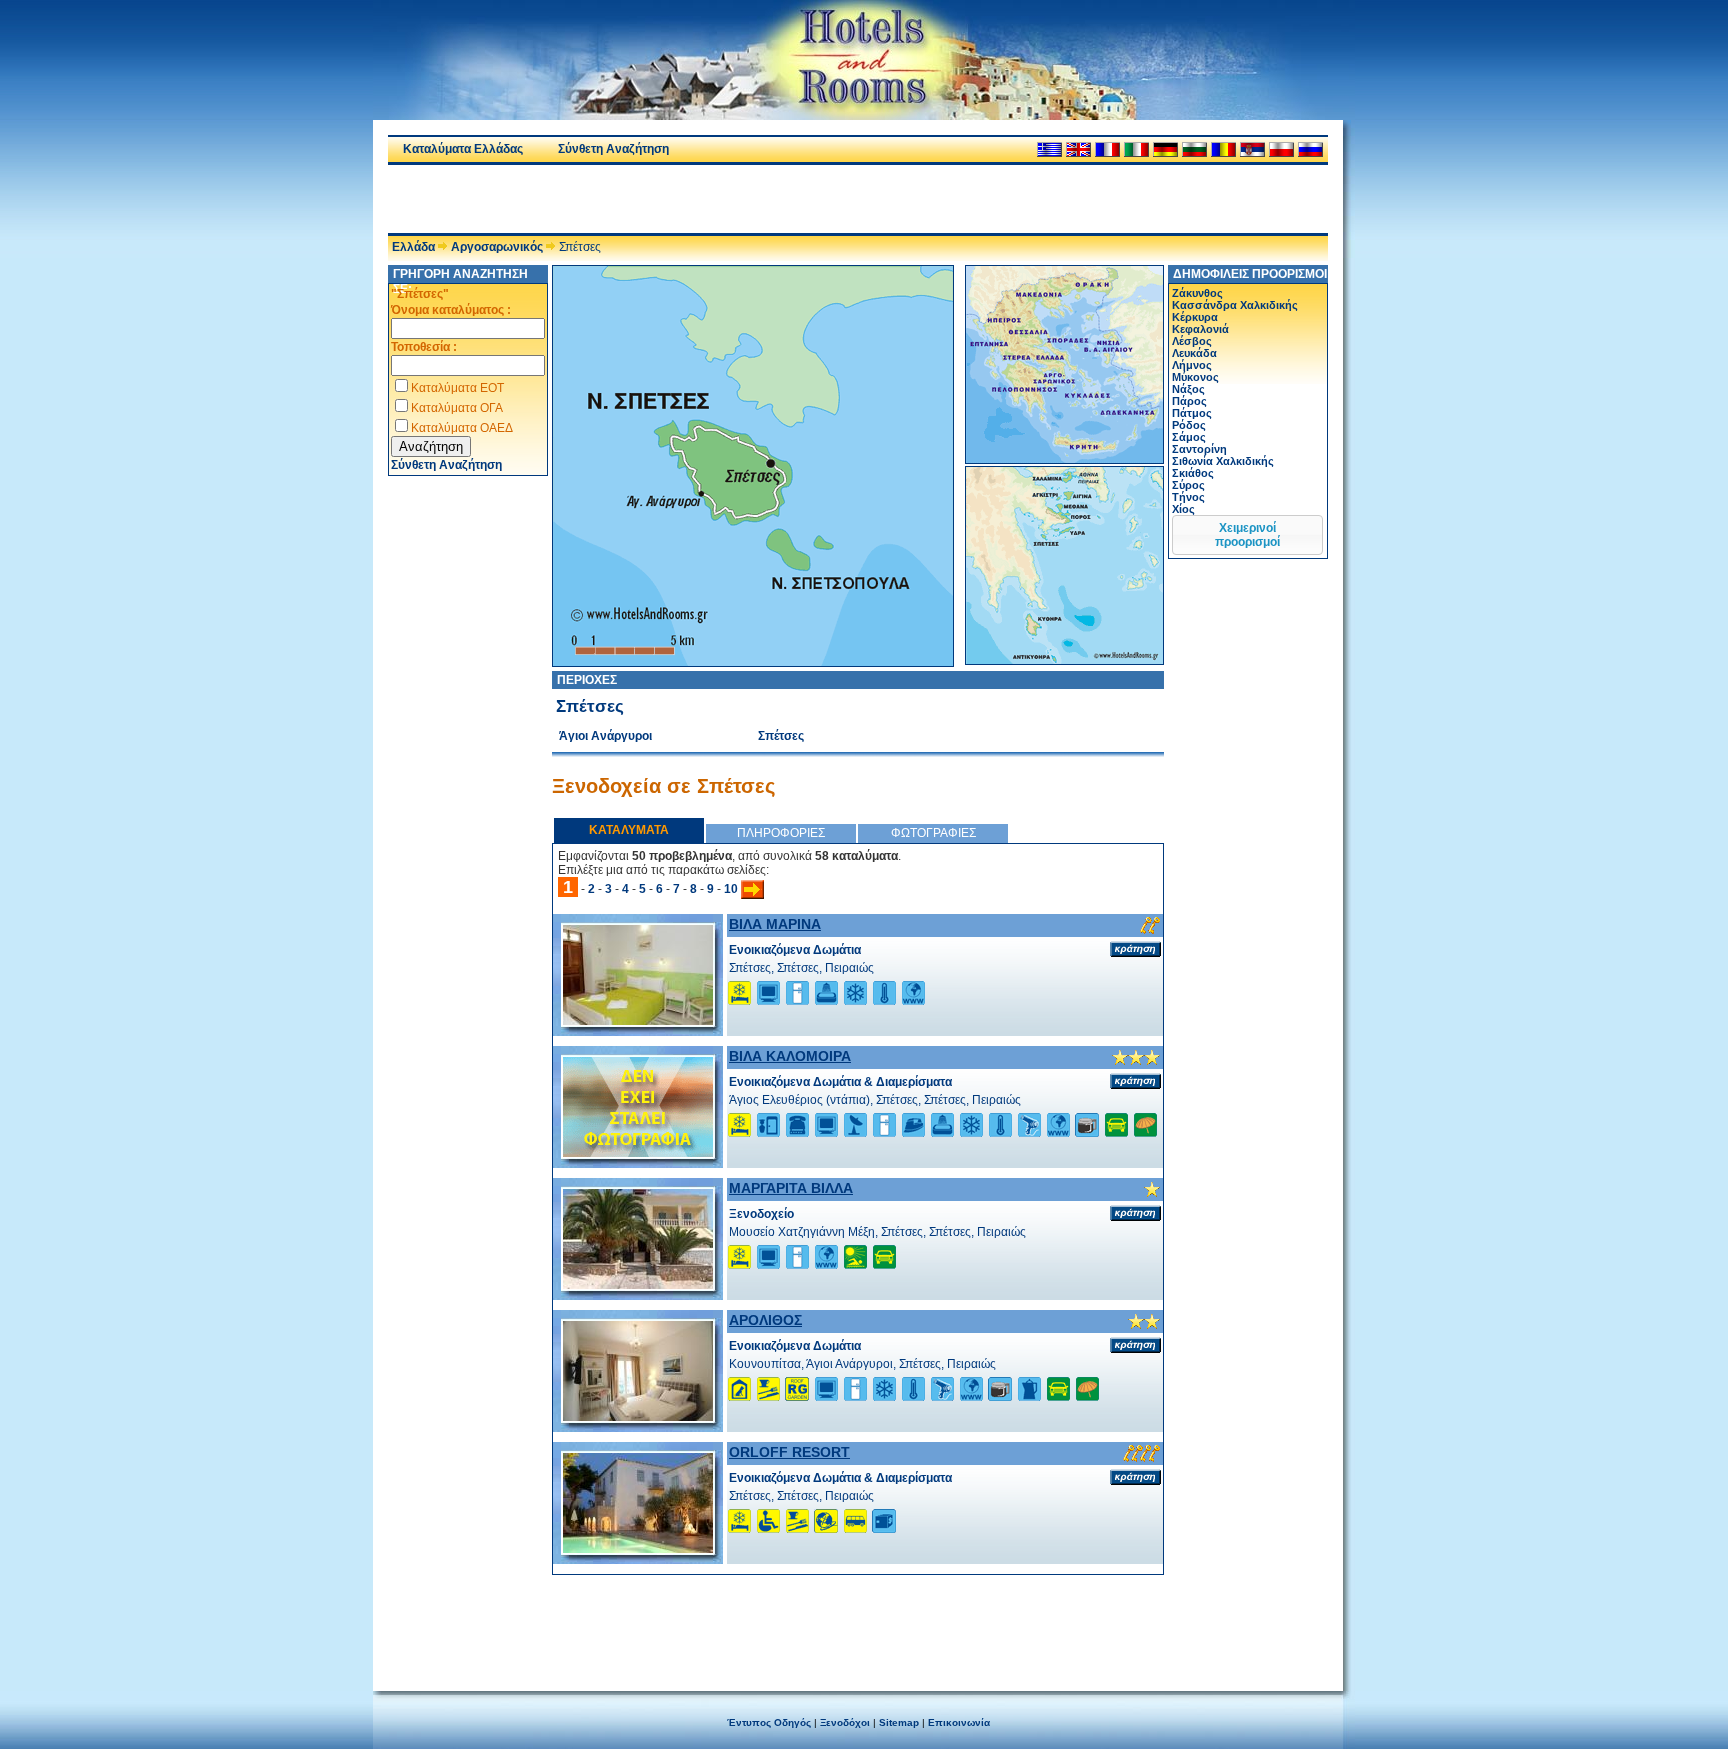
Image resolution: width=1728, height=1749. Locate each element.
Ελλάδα (413, 247)
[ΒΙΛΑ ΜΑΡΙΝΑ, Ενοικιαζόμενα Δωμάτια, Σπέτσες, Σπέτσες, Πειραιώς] (638, 1021)
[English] (1078, 149)
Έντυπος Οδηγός (769, 1722)
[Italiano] (1136, 149)
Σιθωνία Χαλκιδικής (1223, 461)
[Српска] (1252, 149)
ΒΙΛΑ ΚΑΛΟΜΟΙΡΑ (790, 1056)
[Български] (1194, 149)
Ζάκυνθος (1197, 293)
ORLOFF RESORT (789, 1452)
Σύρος (1188, 485)
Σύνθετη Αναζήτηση (613, 149)
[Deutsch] (1165, 149)
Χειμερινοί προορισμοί (1247, 535)
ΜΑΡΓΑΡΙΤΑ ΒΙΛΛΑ (791, 1188)
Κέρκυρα (1195, 317)
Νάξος (1188, 389)
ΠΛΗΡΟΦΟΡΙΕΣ (781, 833)
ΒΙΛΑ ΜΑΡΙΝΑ (775, 924)
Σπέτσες (781, 736)
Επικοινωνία (959, 1722)
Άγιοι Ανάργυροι (605, 736)
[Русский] (1310, 149)
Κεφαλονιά (1200, 329)
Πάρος (1189, 401)
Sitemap (899, 1722)
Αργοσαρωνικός (497, 247)
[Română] (1223, 149)
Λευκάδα (1194, 353)
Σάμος (1189, 437)
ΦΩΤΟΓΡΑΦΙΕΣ (933, 833)
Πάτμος (1192, 413)
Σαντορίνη (1199, 449)
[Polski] (1281, 149)
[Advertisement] (622, 199)
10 (731, 889)
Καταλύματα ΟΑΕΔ (462, 428)
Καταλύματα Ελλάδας (463, 149)
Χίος (1183, 509)
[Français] (1107, 149)
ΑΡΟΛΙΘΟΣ (765, 1320)
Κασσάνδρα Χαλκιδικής (1235, 305)
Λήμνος (1192, 365)
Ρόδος (1189, 425)
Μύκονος (1195, 377)
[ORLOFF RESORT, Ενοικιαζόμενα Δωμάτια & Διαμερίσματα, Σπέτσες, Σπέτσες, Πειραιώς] (638, 1549)
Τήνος (1188, 497)
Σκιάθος (1193, 473)
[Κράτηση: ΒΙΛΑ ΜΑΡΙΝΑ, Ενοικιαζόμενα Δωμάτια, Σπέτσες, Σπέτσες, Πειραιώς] (1135, 949)
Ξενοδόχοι (845, 1722)
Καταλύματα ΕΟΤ (457, 388)
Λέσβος (1192, 341)
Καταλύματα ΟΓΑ (457, 408)
